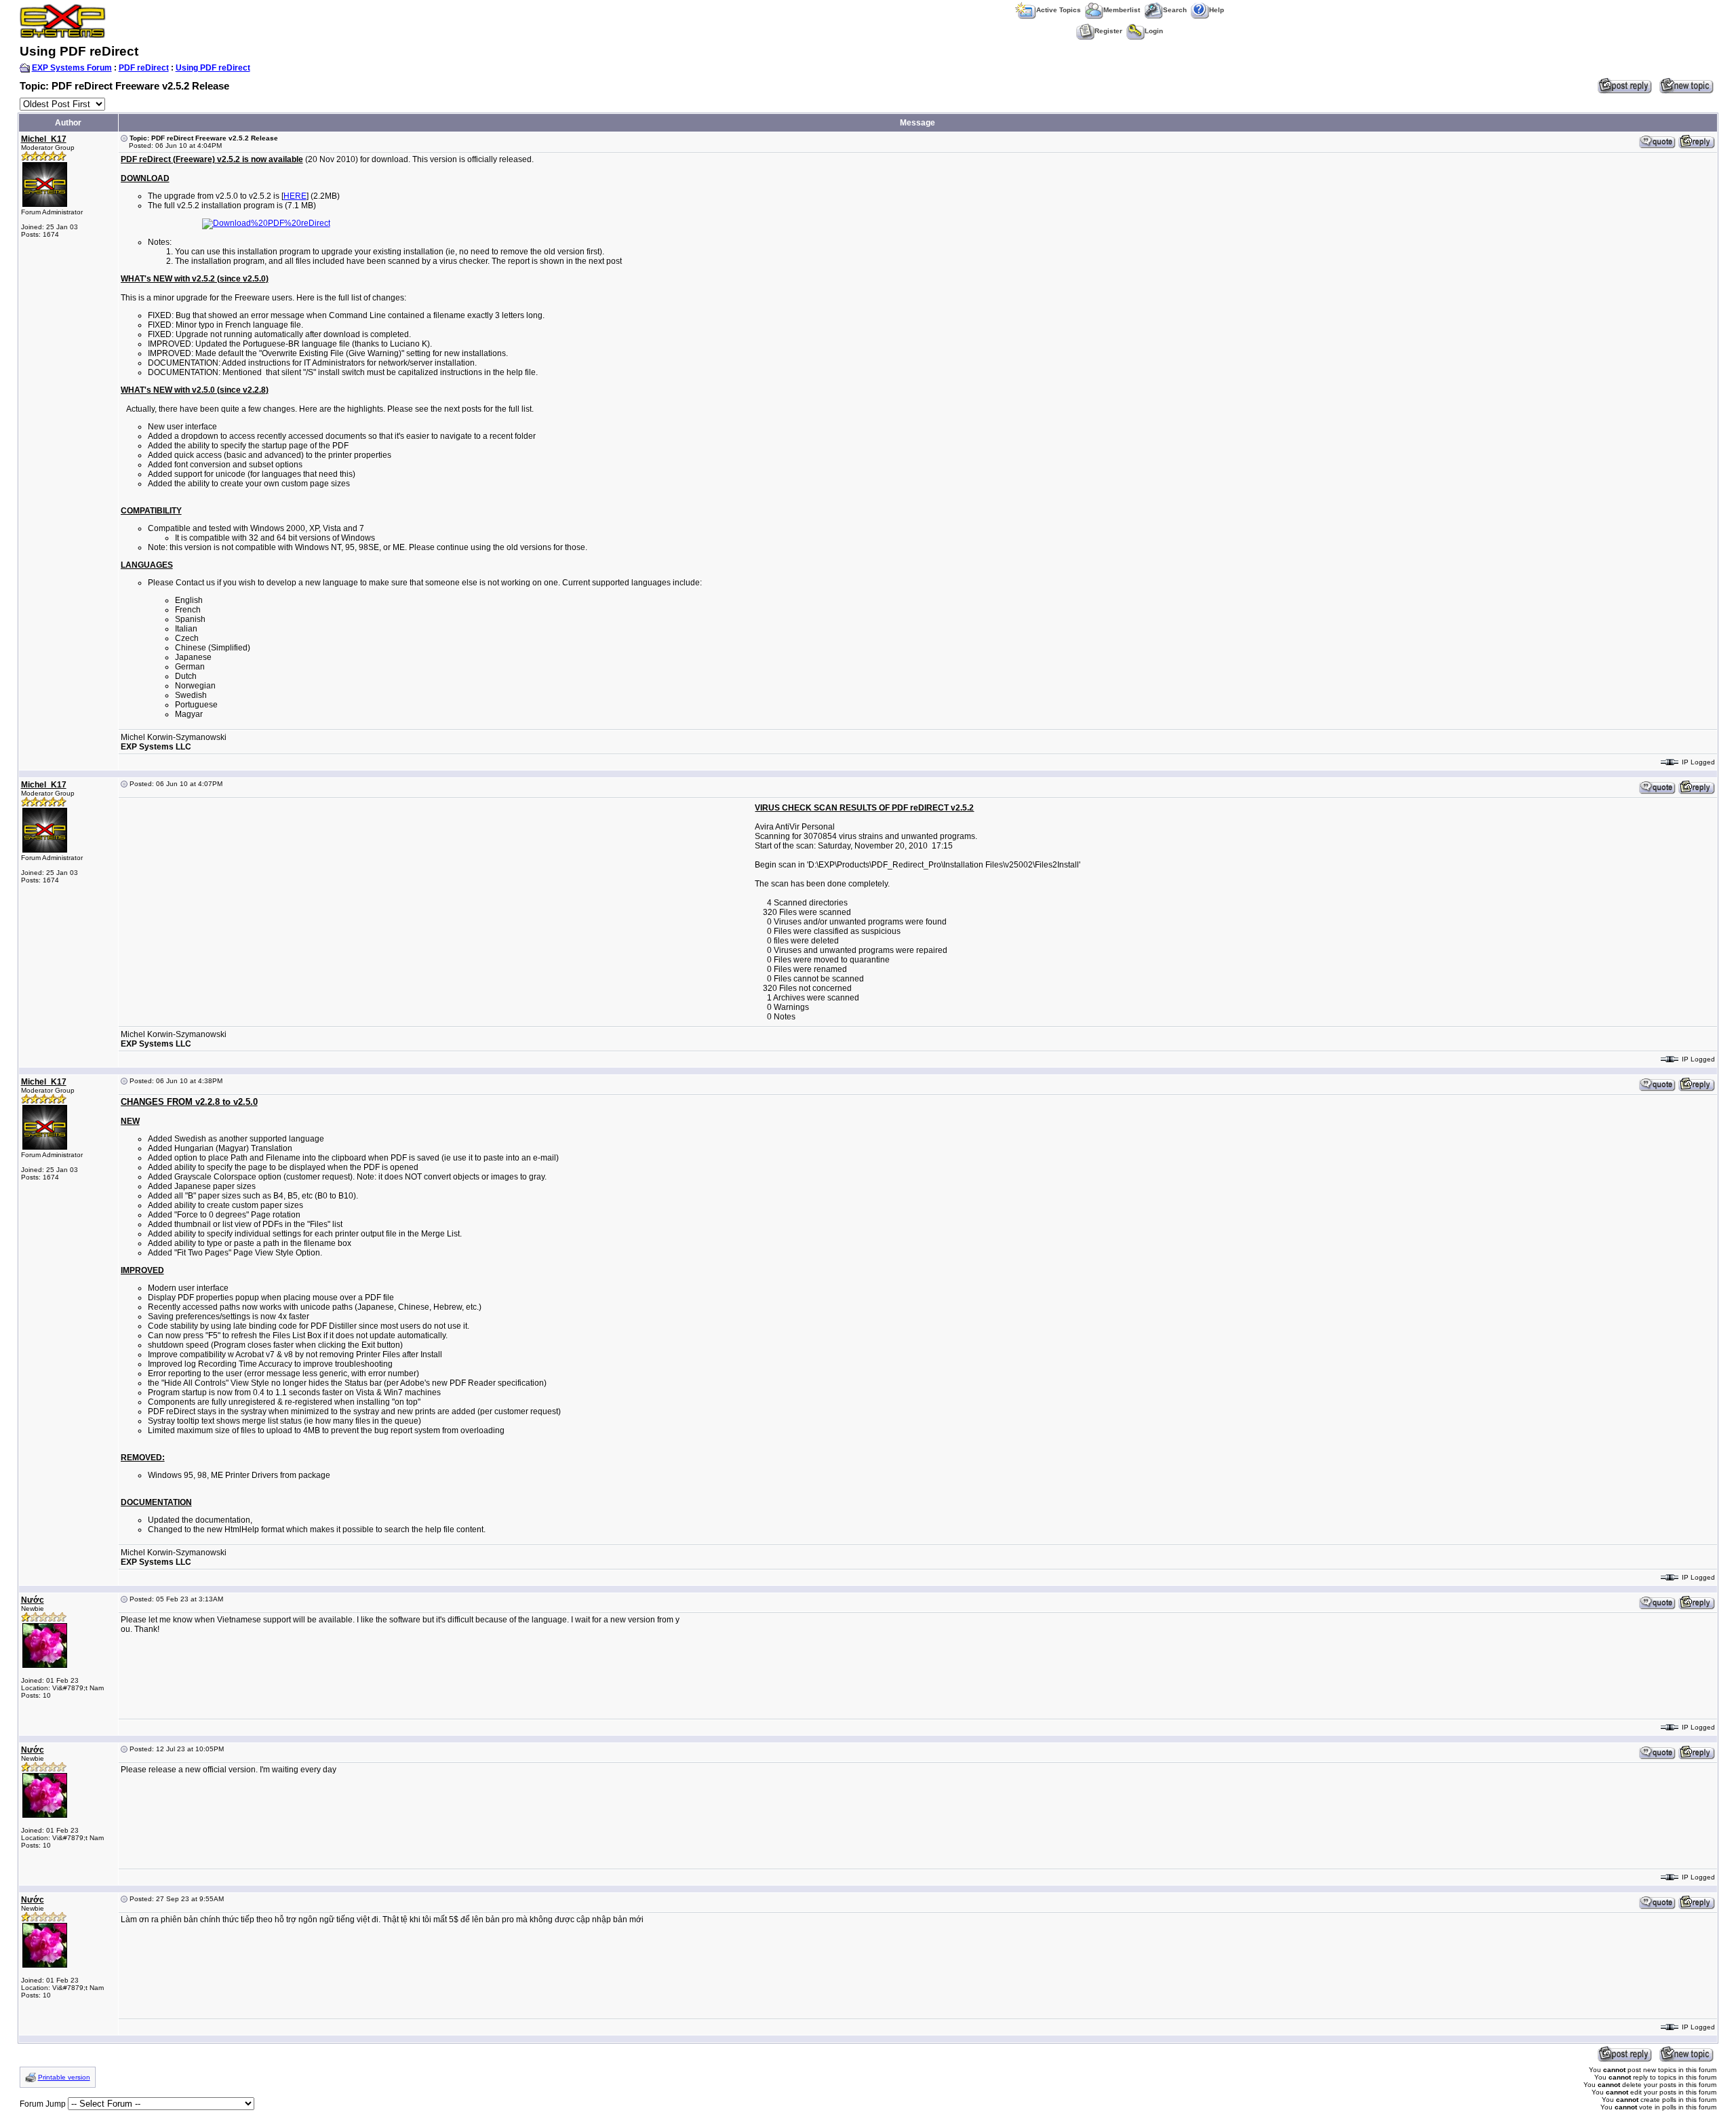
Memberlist (1122, 10)
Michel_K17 (44, 139)
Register (1108, 31)
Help (1217, 10)
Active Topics (1059, 10)
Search (1175, 10)
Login (1154, 31)
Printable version (64, 2077)
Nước (33, 1600)
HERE (295, 196)
